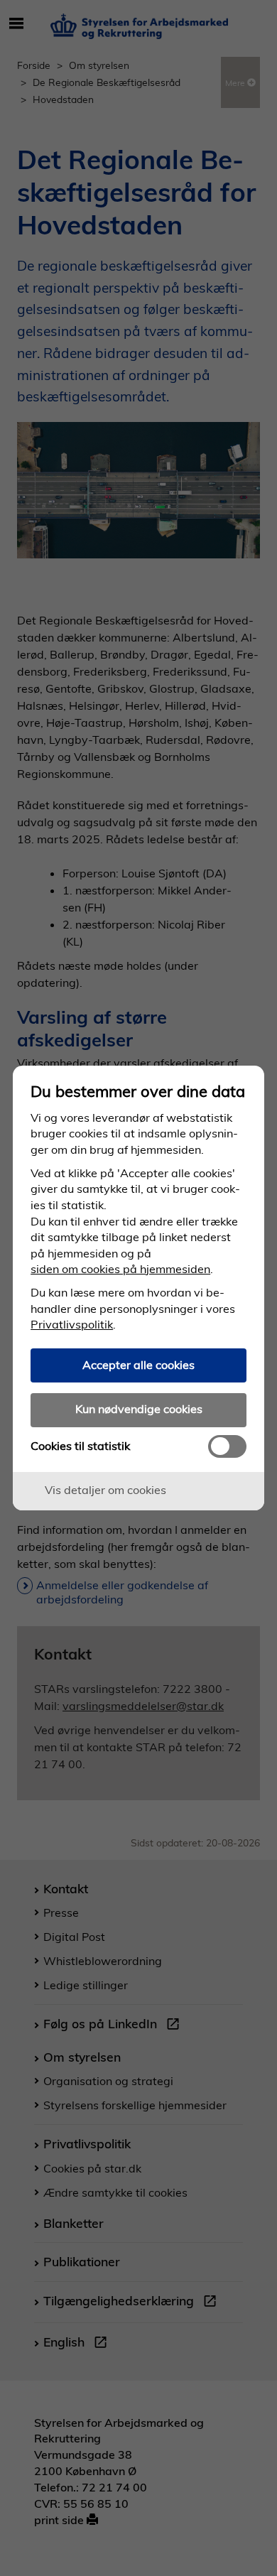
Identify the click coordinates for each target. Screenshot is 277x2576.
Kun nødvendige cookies (139, 1409)
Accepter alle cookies (138, 1365)
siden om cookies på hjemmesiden (120, 1269)
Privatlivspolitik (72, 1324)
